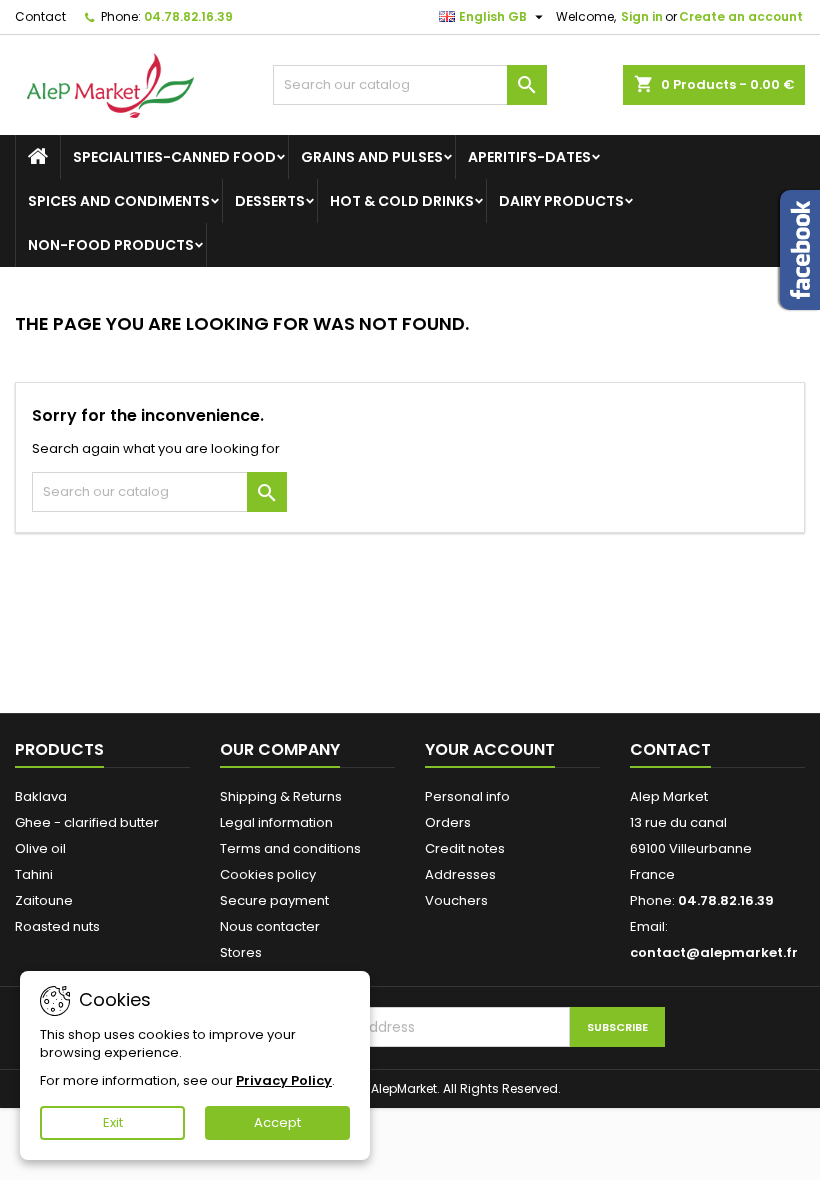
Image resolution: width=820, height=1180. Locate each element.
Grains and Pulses (372, 157)
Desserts (270, 201)
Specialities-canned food (174, 157)
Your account (490, 749)
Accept (277, 1122)
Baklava (41, 796)
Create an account (741, 16)
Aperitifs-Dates (529, 157)
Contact (40, 16)
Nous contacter (270, 926)
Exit (113, 1122)
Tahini (34, 874)
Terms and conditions (290, 848)
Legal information (276, 822)
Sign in (642, 16)
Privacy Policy (284, 1080)
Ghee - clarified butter (87, 822)
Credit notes (465, 848)
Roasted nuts (57, 926)
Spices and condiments (119, 201)
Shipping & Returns (281, 796)
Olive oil (40, 848)
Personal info (467, 796)
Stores (241, 952)
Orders (448, 822)
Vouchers (456, 900)
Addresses (460, 874)
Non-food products (111, 245)
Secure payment (274, 900)
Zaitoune (44, 900)
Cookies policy (268, 874)
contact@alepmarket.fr (714, 952)
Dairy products (561, 201)
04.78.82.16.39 (188, 16)
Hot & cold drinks (402, 201)
